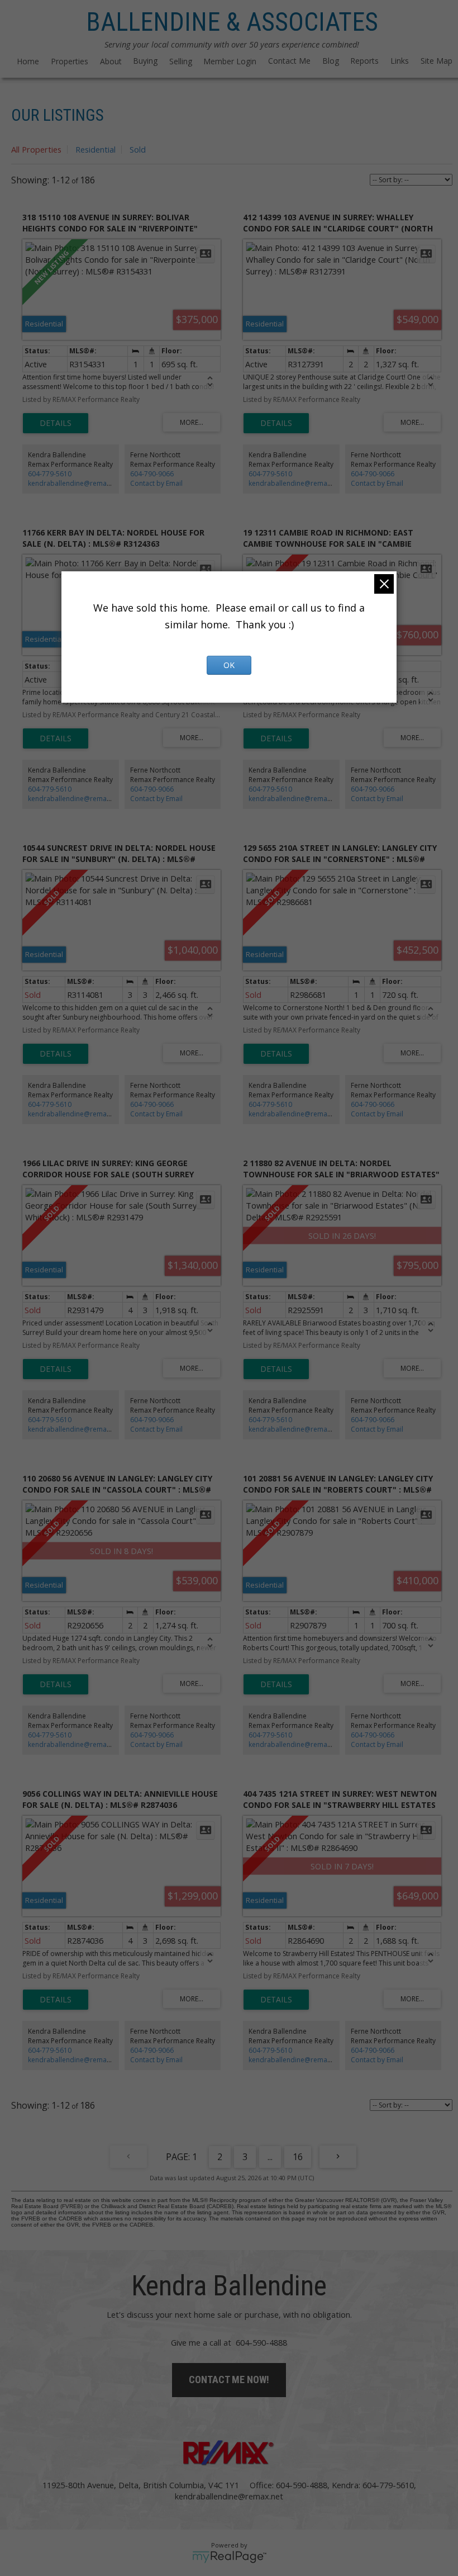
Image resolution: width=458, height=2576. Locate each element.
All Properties (36, 149)
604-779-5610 (50, 474)
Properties (70, 61)
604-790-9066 (152, 474)
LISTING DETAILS (56, 423)
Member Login (230, 61)
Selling (181, 61)
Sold (138, 149)
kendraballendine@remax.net (75, 483)
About (111, 61)
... (270, 2157)
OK (229, 665)
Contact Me (289, 61)
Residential (96, 149)
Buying (145, 61)
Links (400, 61)
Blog (331, 61)
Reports (364, 61)
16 (298, 2157)
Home (28, 61)
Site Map (436, 61)
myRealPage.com (229, 2557)
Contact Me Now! (229, 2380)
